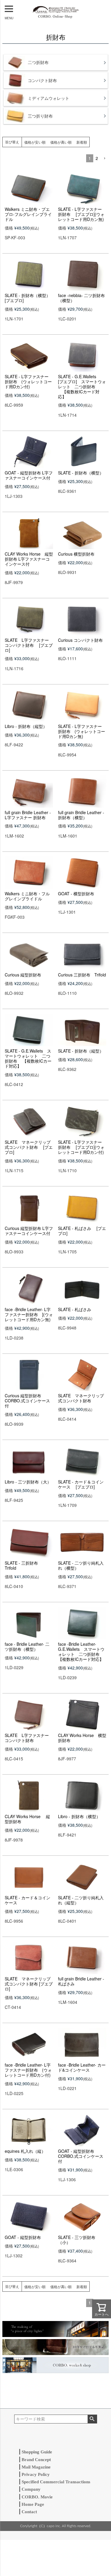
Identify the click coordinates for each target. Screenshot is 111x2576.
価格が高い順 (61, 142)
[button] (104, 159)
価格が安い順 (35, 142)
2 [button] (97, 158)
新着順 (82, 142)
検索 (92, 2419)
